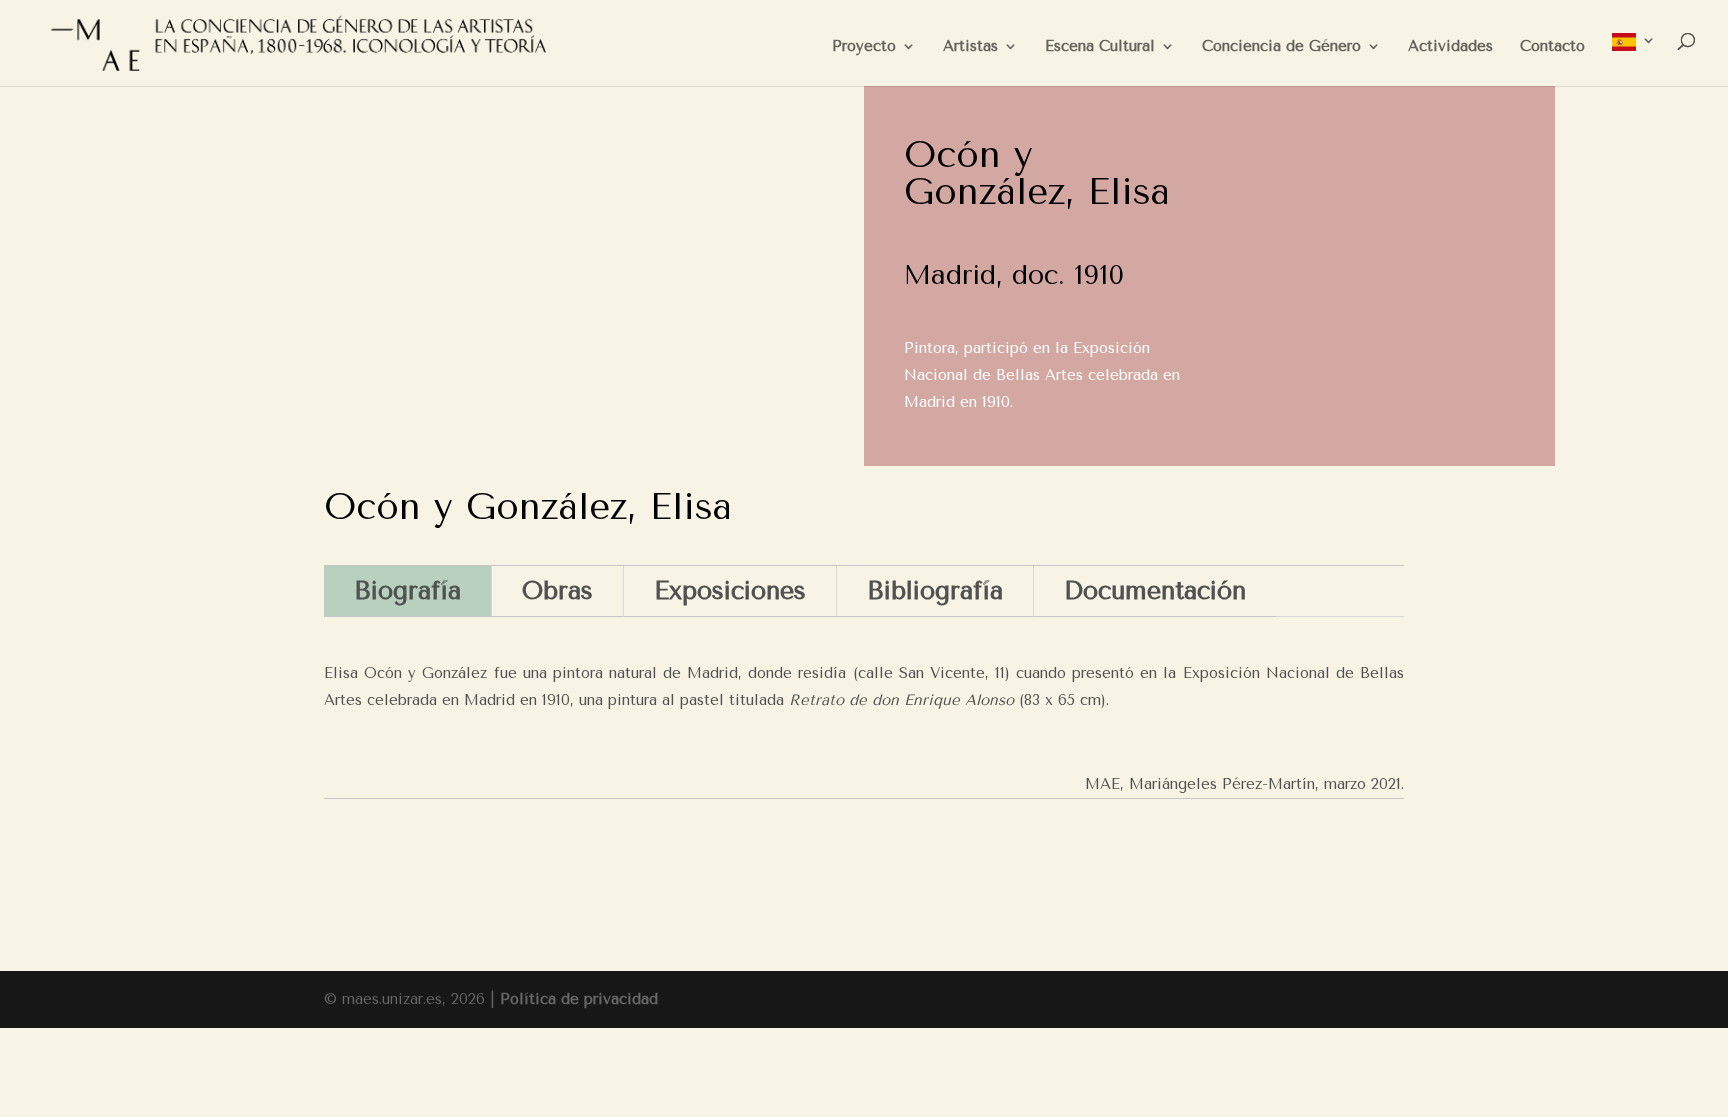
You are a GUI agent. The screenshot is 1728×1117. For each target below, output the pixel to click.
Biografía (407, 590)
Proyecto (864, 47)
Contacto (1552, 47)
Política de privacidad (579, 999)
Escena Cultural (1100, 47)
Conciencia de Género (1281, 47)
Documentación (1155, 590)
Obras (557, 590)
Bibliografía (935, 590)
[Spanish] (1634, 59)
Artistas (970, 47)
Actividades (1450, 47)
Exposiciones (730, 590)
